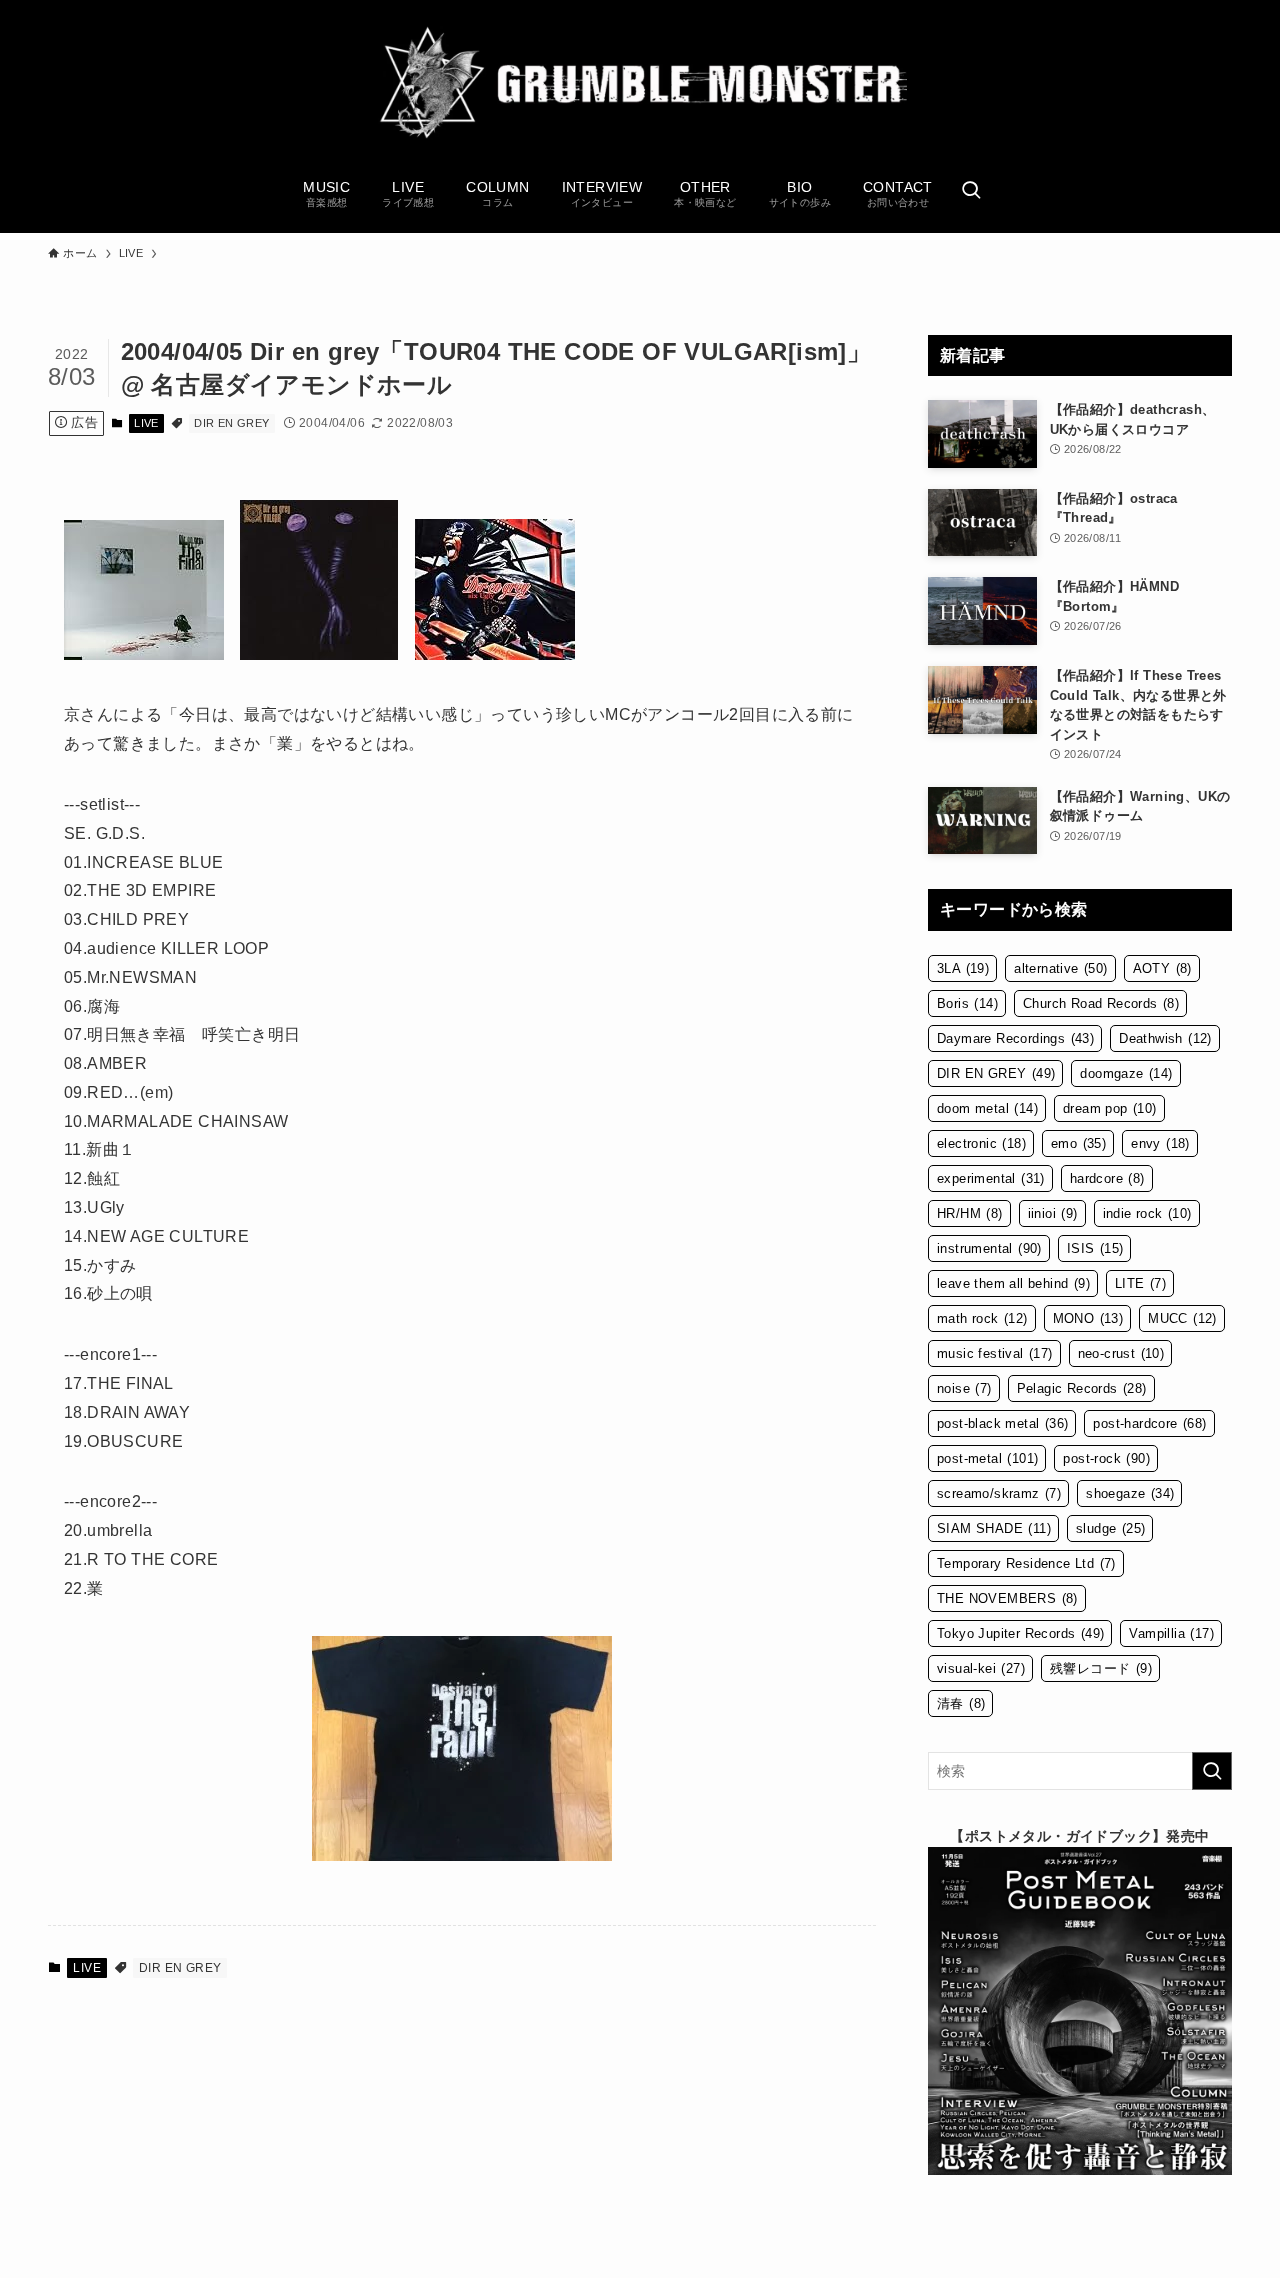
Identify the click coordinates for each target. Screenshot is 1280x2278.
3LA (963, 968)
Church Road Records (1101, 1003)
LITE (1140, 1283)
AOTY (1162, 968)
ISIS (1095, 1248)
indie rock (1147, 1213)
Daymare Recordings (1015, 1038)
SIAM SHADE (994, 1528)
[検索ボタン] (971, 192)
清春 (961, 1703)
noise (964, 1388)
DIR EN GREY (231, 423)
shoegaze (1130, 1493)
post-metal (987, 1458)
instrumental (989, 1248)
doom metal (987, 1108)
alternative (1060, 968)
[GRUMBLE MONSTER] (640, 84)
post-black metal (1002, 1423)
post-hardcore (1149, 1423)
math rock (982, 1318)
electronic (981, 1143)
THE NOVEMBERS (1007, 1598)
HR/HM (970, 1213)
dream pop (1110, 1108)
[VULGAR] (319, 654)
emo (1078, 1143)
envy (1160, 1143)
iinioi (1053, 1213)
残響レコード (1101, 1668)
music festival (995, 1353)
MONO (1088, 1318)
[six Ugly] (495, 654)
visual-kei (981, 1668)
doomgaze (1126, 1073)
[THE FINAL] (144, 654)
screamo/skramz (999, 1493)
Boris (967, 1003)
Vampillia (1171, 1633)
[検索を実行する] (1212, 1771)
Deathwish (1165, 1038)
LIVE (146, 423)
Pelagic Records (1082, 1388)
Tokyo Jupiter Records (1020, 1633)
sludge (1110, 1528)
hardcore (1107, 1178)
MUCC (1182, 1318)
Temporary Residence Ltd (1026, 1563)
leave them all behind (1013, 1283)
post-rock (1106, 1458)
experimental (991, 1178)
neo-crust (1121, 1353)
